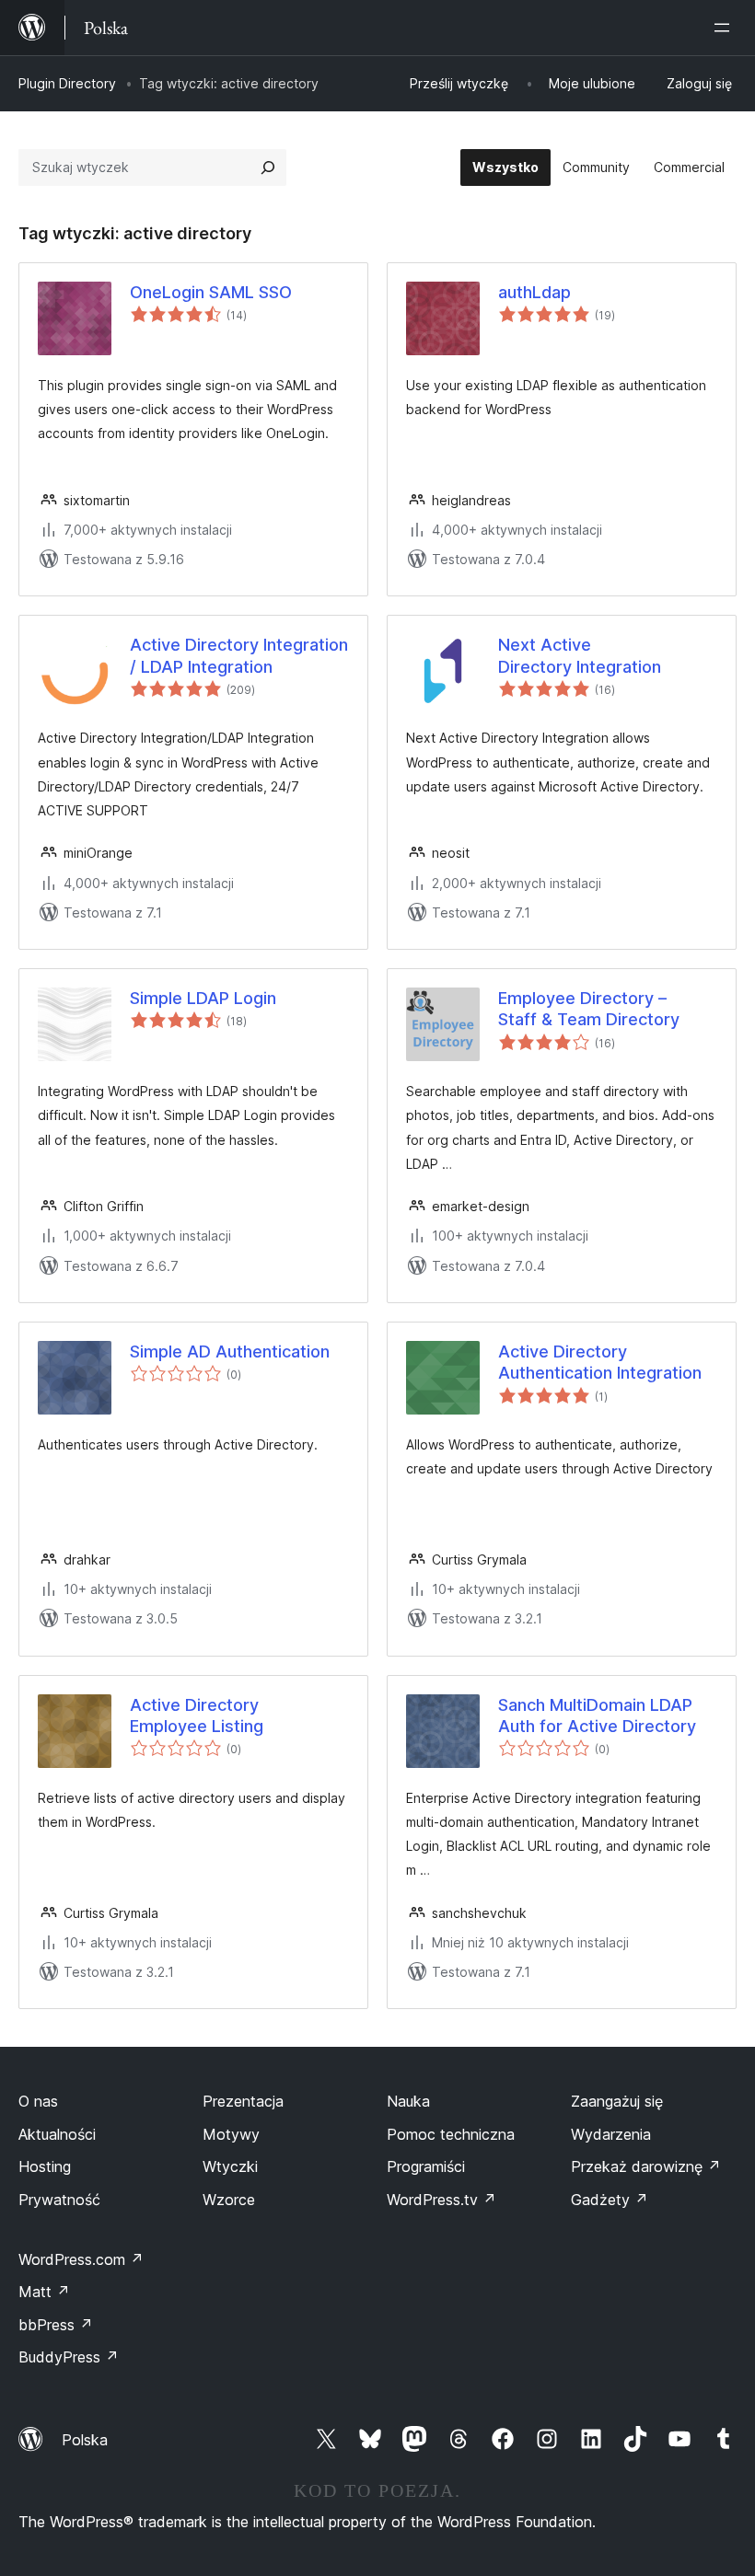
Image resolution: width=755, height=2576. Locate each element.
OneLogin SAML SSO (211, 292)
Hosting (45, 2166)
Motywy (231, 2134)
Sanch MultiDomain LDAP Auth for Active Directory (597, 1715)
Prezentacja (243, 2101)
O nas (38, 2101)
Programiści (426, 2166)
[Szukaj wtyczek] (268, 167)
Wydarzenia (611, 2134)
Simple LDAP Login (203, 998)
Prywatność (59, 2200)
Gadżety (610, 2200)
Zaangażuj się (617, 2101)
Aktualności (57, 2134)
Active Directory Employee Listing (197, 1715)
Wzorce (229, 2200)
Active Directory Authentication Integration (600, 1362)
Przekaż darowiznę (646, 2166)
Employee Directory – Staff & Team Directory (589, 1009)
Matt (44, 2292)
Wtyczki (230, 2166)
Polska (85, 2440)
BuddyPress (69, 2357)
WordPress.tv (441, 2200)
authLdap (534, 292)
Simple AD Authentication (230, 1352)
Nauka (408, 2101)
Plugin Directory (67, 83)
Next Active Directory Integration (580, 655)
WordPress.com (81, 2259)
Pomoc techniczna (451, 2134)
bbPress (56, 2325)
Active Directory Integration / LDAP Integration (239, 655)
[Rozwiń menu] (726, 28)
